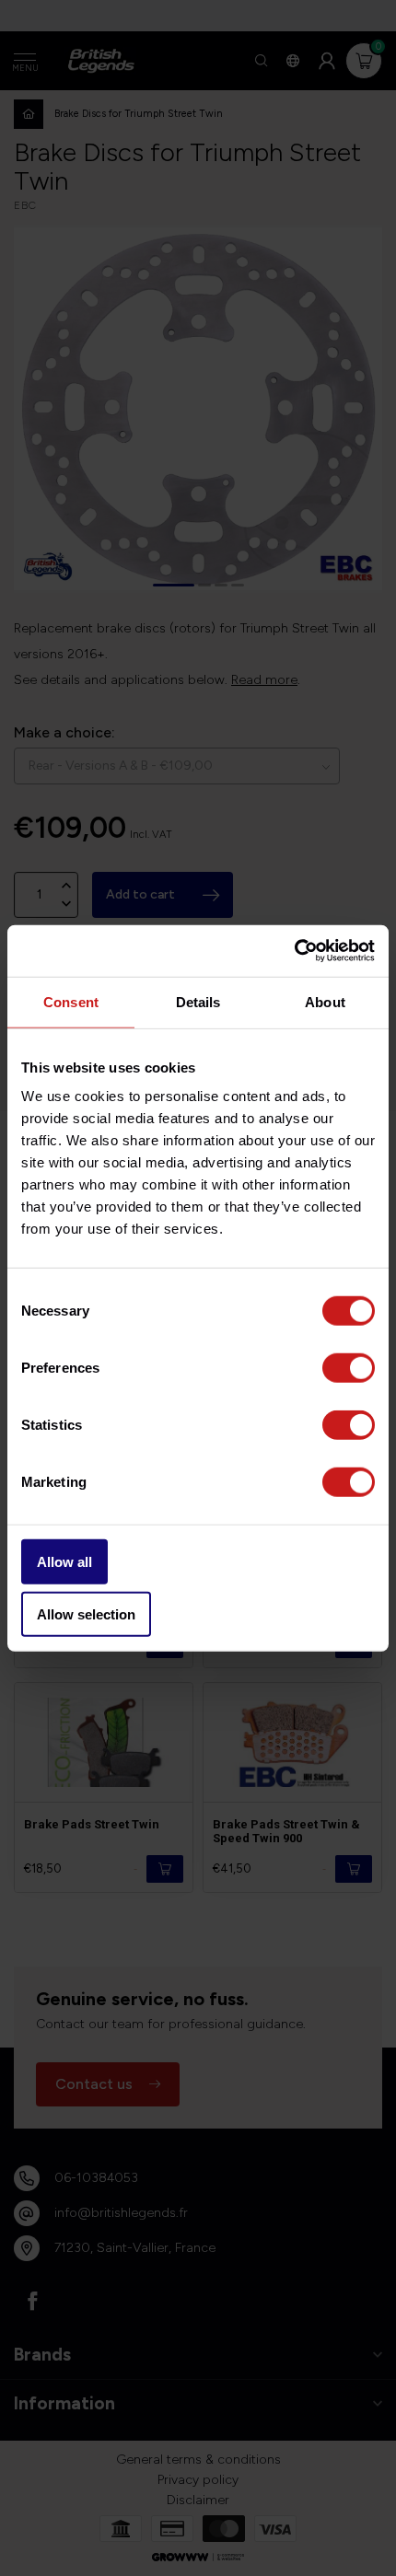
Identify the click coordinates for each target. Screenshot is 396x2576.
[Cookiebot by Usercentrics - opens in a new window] (294, 951)
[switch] (349, 1368)
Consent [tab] (71, 1001)
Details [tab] (198, 1001)
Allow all (64, 1562)
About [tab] (325, 1001)
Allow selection (86, 1613)
